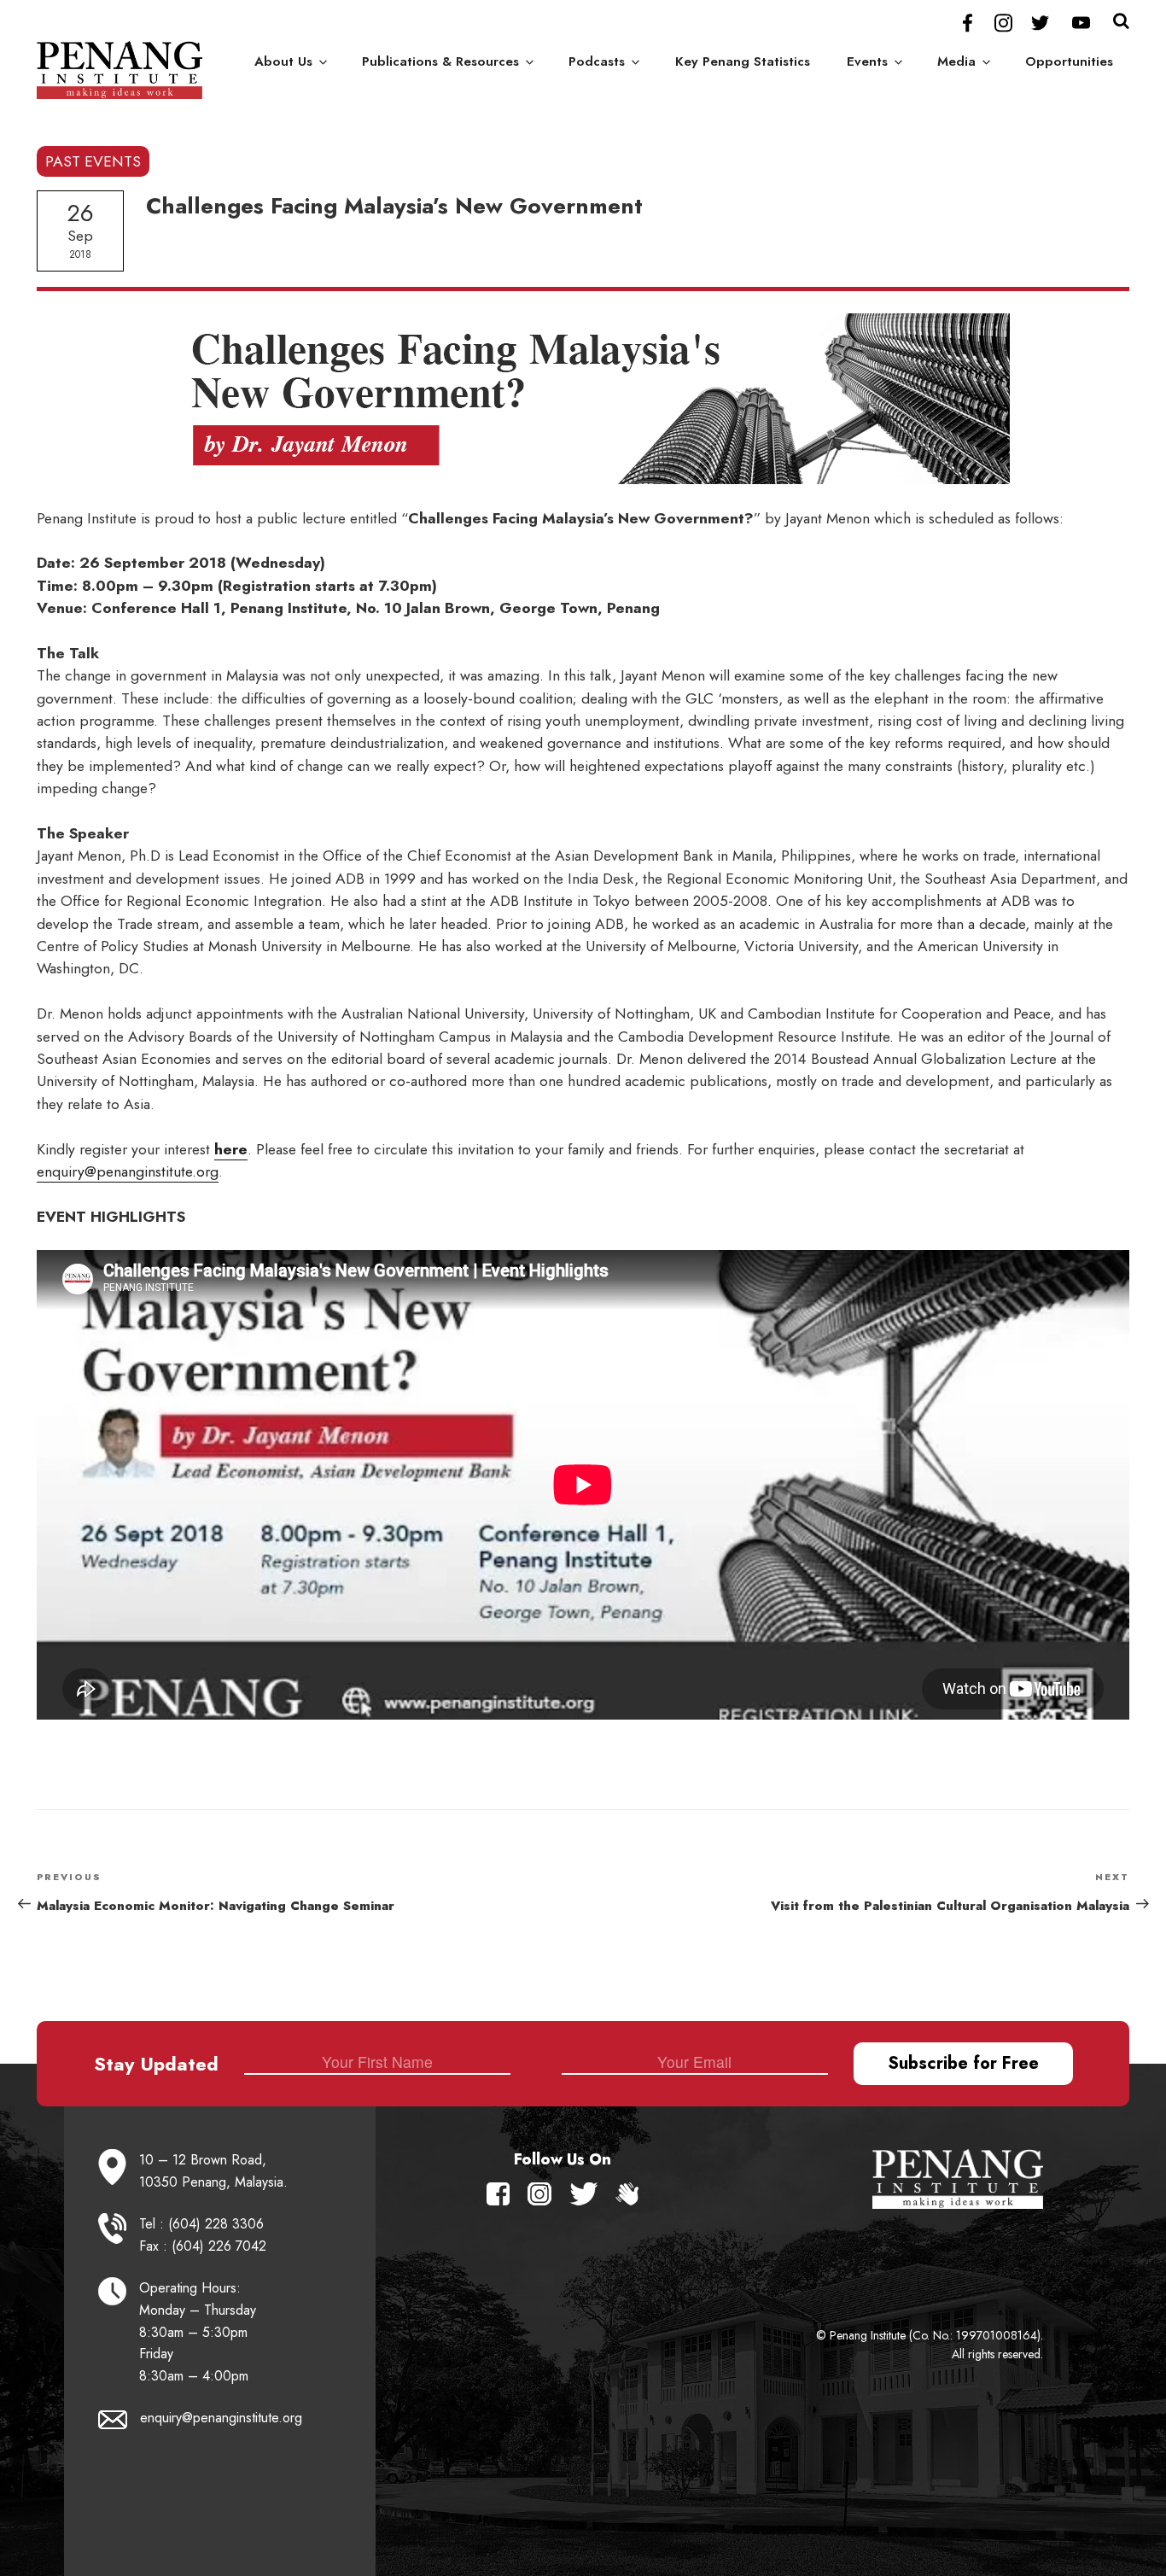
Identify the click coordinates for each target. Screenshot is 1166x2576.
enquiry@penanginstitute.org (128, 1171)
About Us (283, 61)
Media (956, 61)
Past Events (93, 161)
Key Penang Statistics (743, 61)
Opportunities (1069, 61)
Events (867, 61)
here (231, 1149)
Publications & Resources (440, 61)
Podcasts (597, 61)
